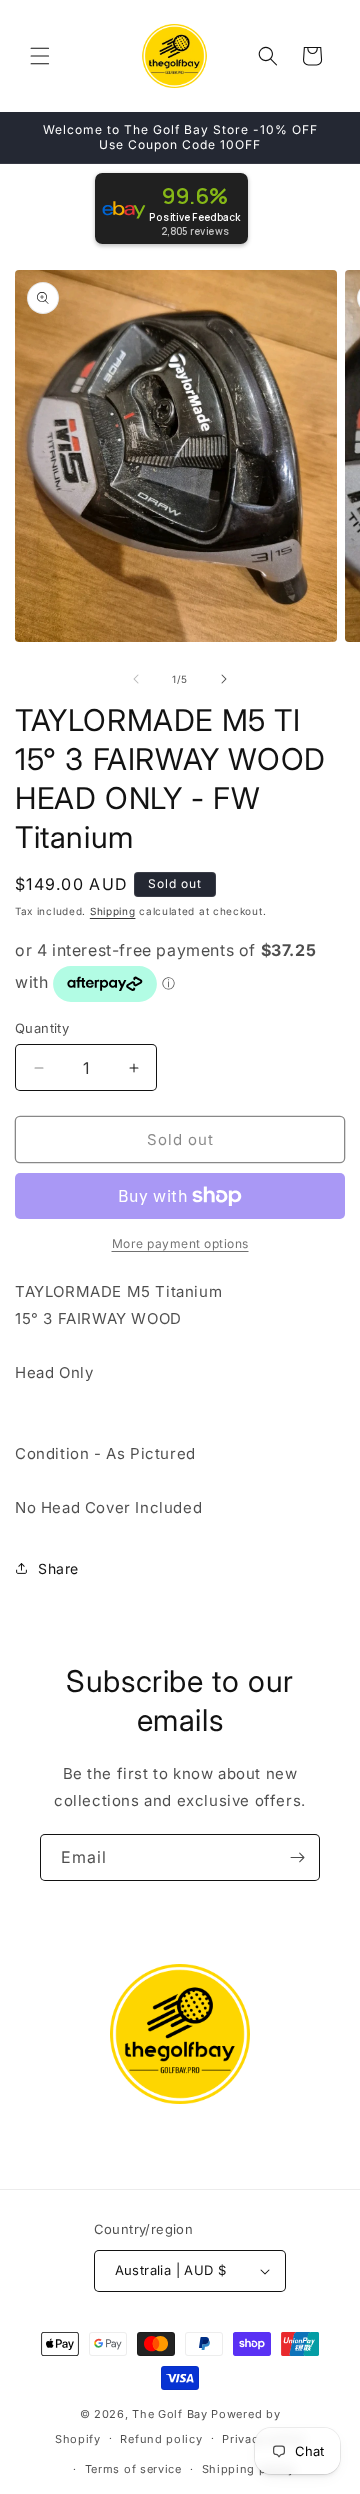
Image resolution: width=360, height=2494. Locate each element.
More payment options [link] (180, 1243)
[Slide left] (136, 679)
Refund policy (161, 2439)
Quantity (42, 1028)
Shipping (113, 911)
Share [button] (58, 1568)
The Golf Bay (169, 2414)
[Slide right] (224, 679)
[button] (40, 56)
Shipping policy (249, 2469)
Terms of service (133, 2469)
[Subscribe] (297, 1857)
